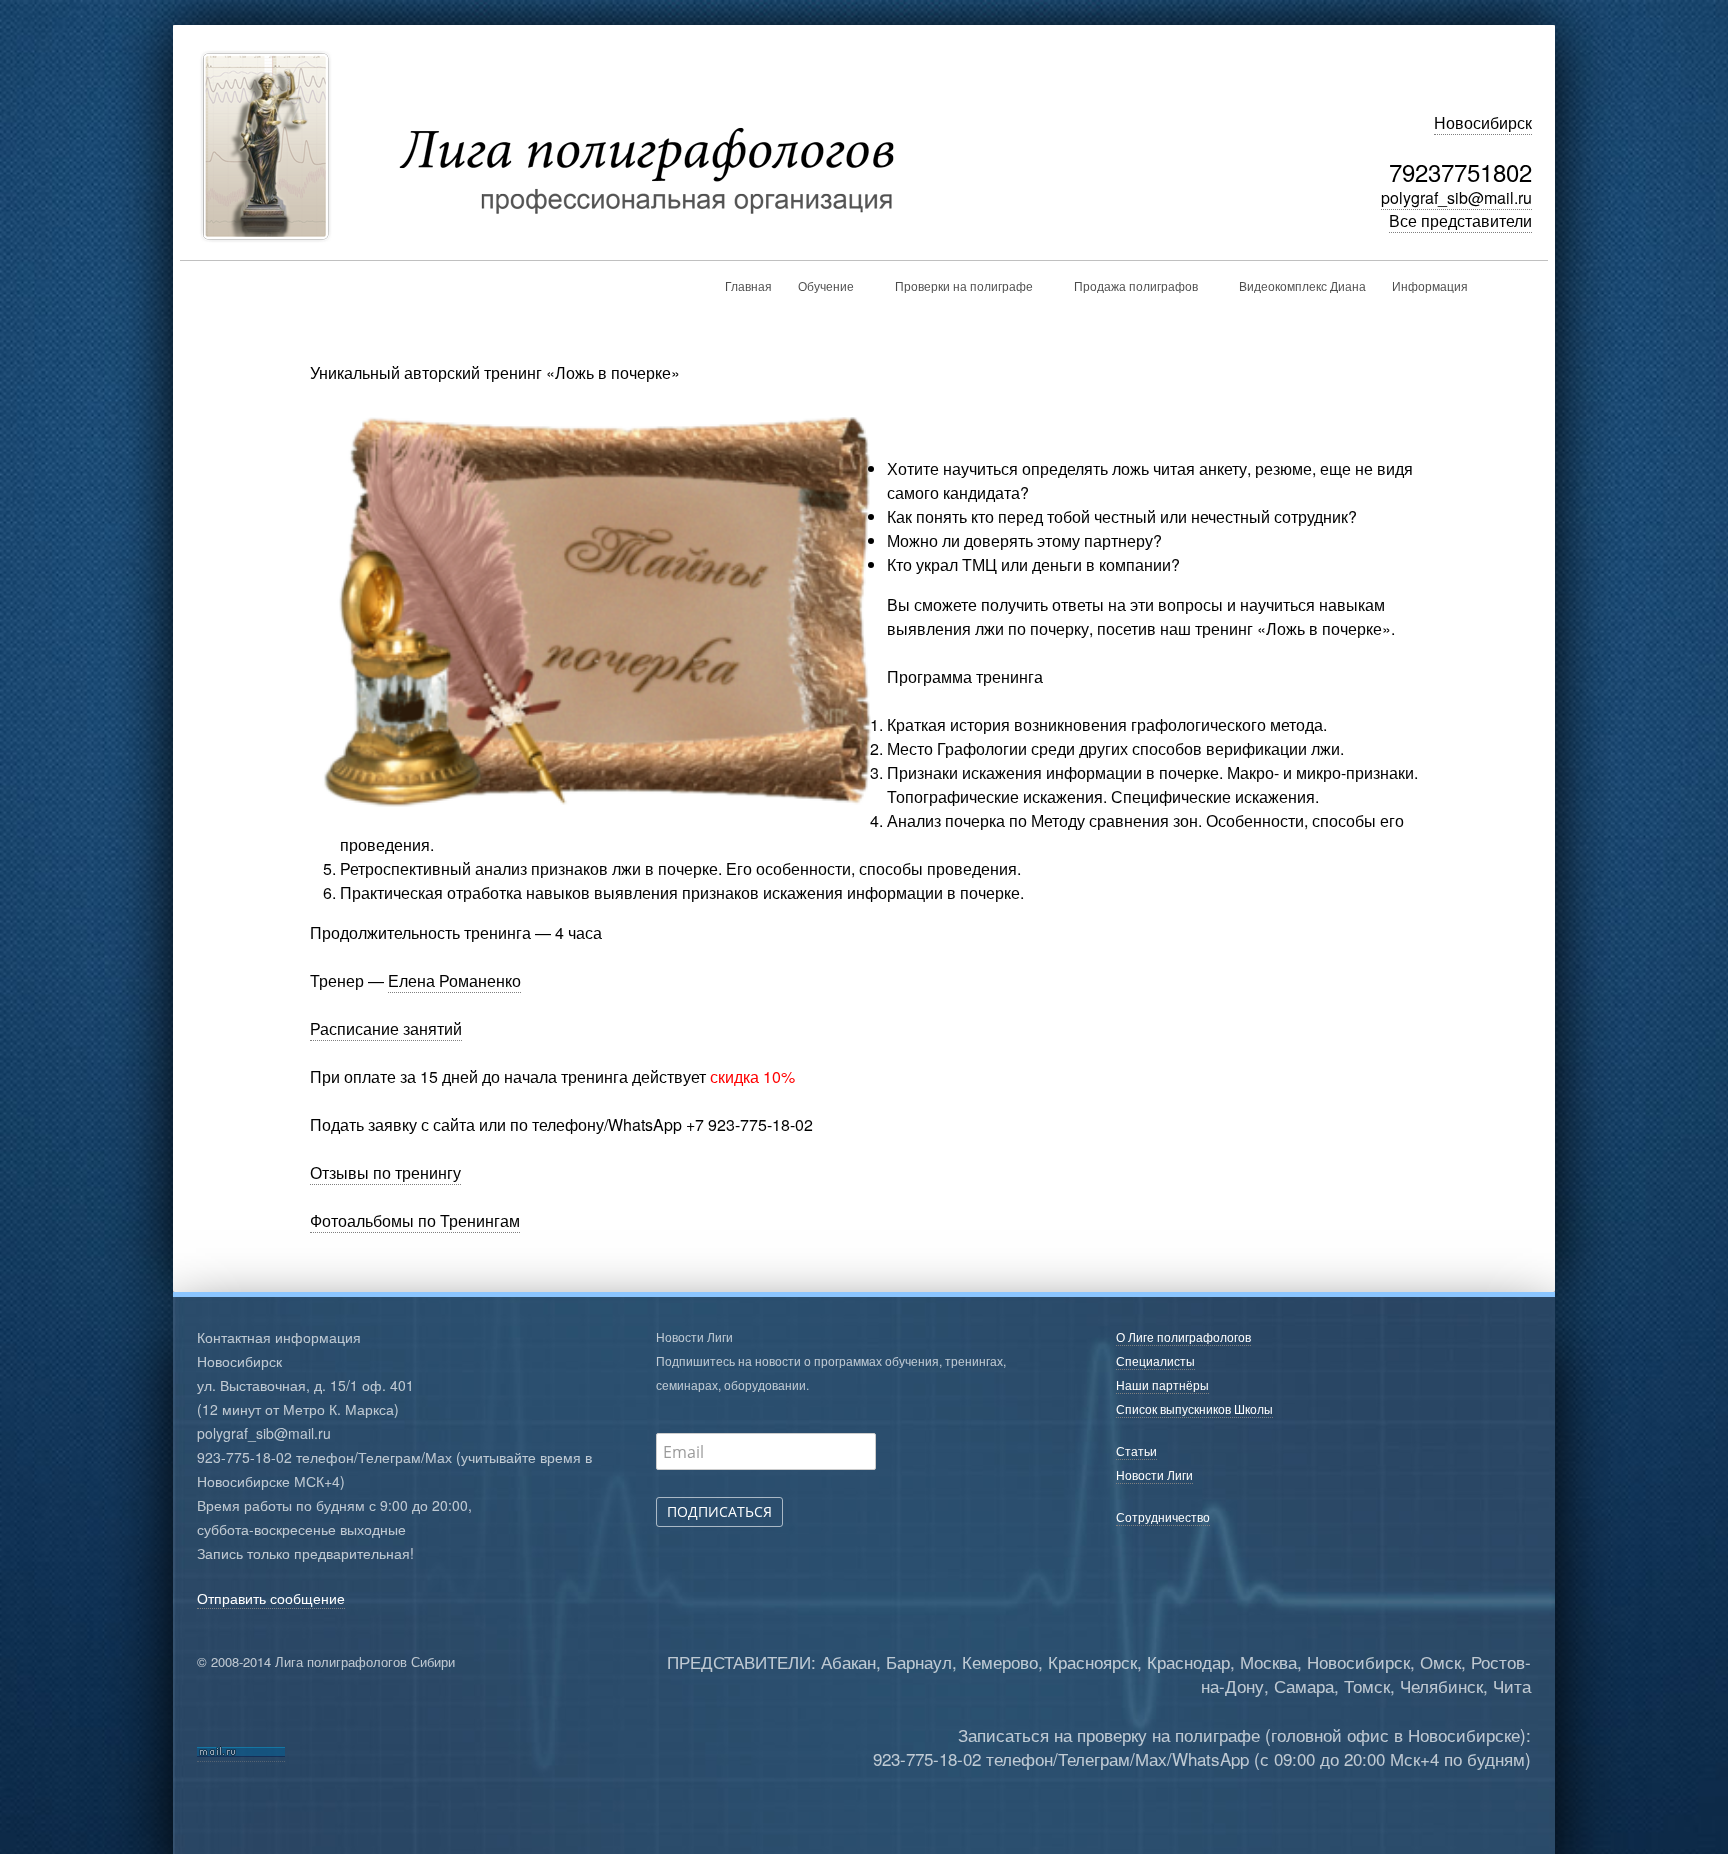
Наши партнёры (1162, 1384)
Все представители (1460, 220)
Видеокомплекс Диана (1302, 285)
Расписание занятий (386, 1028)
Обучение (826, 285)
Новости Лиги (1154, 1474)
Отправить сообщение (271, 1598)
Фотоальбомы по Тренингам (415, 1220)
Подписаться (719, 1511)
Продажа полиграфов (1136, 285)
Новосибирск (1483, 122)
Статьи (1136, 1450)
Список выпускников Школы (1194, 1408)
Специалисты (1155, 1360)
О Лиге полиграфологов (1183, 1336)
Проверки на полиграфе (964, 285)
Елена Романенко (454, 980)
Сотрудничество (1163, 1516)
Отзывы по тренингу (385, 1172)
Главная (748, 285)
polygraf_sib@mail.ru (1456, 197)
